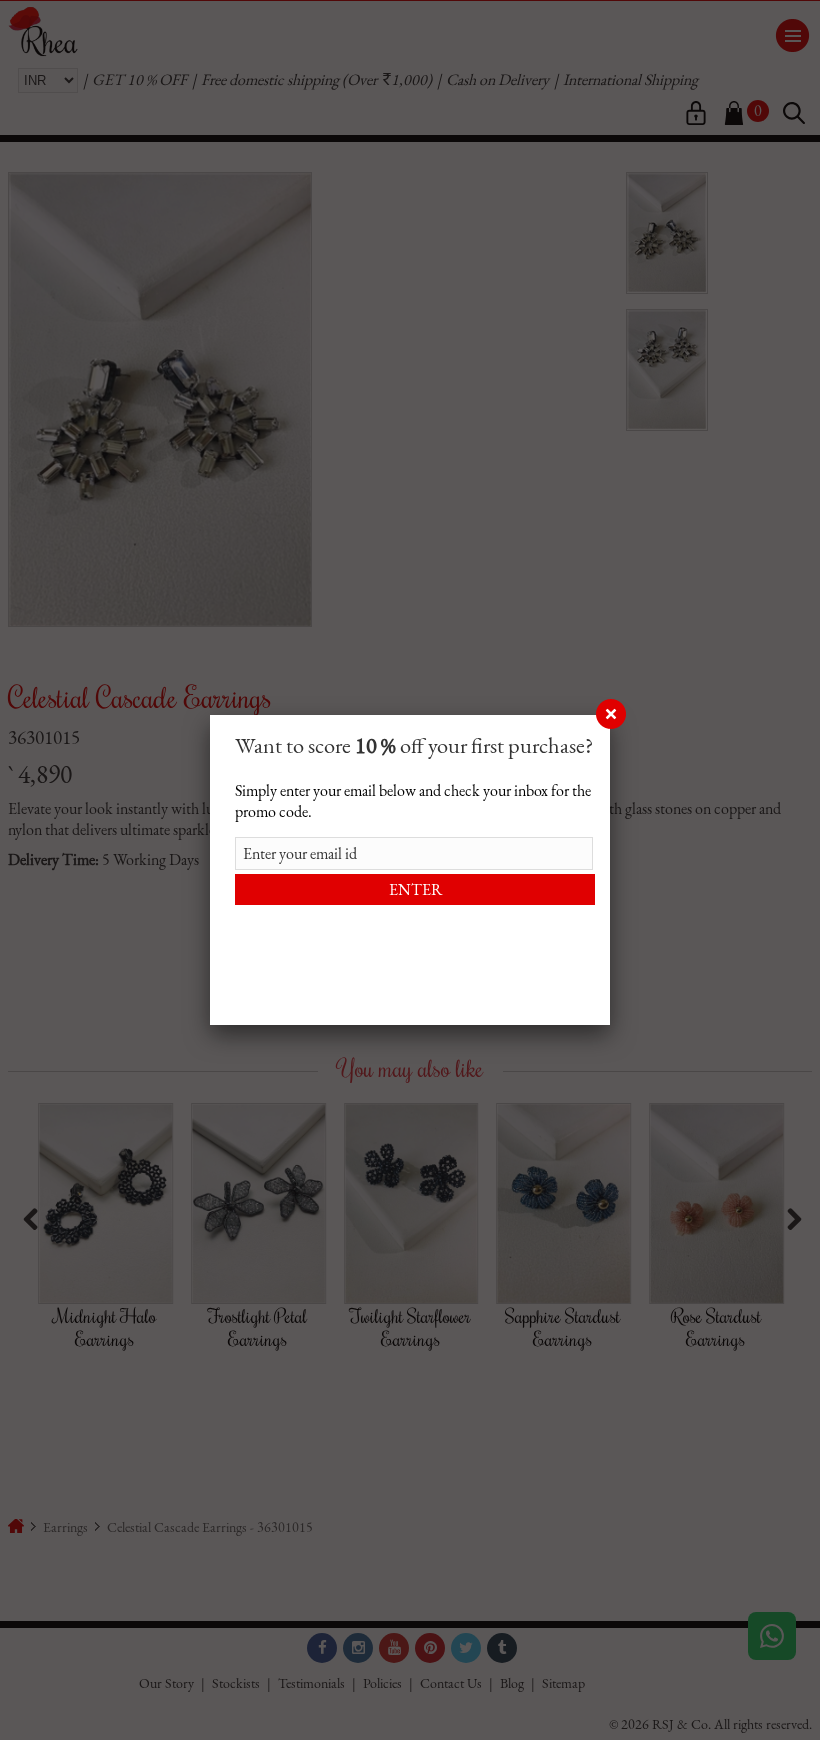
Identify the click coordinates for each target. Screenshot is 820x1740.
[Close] (610, 715)
